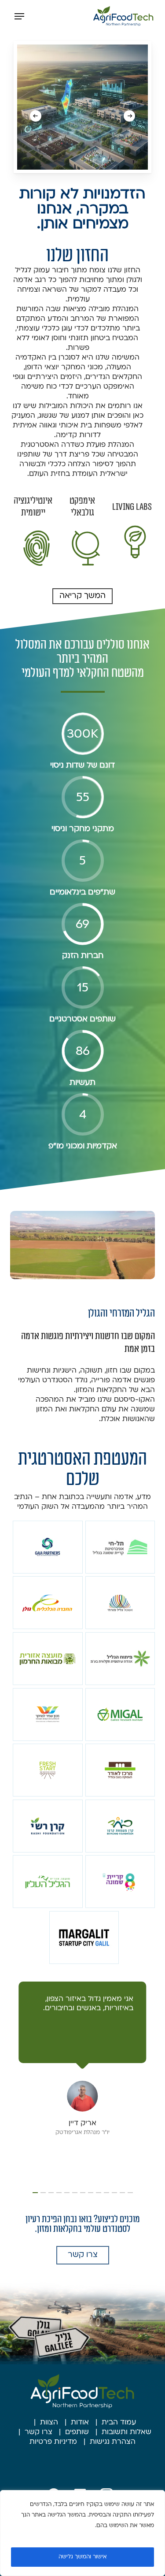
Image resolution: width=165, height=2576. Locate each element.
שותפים (77, 2432)
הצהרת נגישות (113, 2442)
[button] (19, 16)
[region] (82, 2533)
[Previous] (129, 116)
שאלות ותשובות (126, 2432)
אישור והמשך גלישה (82, 2557)
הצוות (49, 2423)
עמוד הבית (119, 2423)
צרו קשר (38, 2432)
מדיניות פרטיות (53, 2442)
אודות (80, 2423)
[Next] (36, 116)
